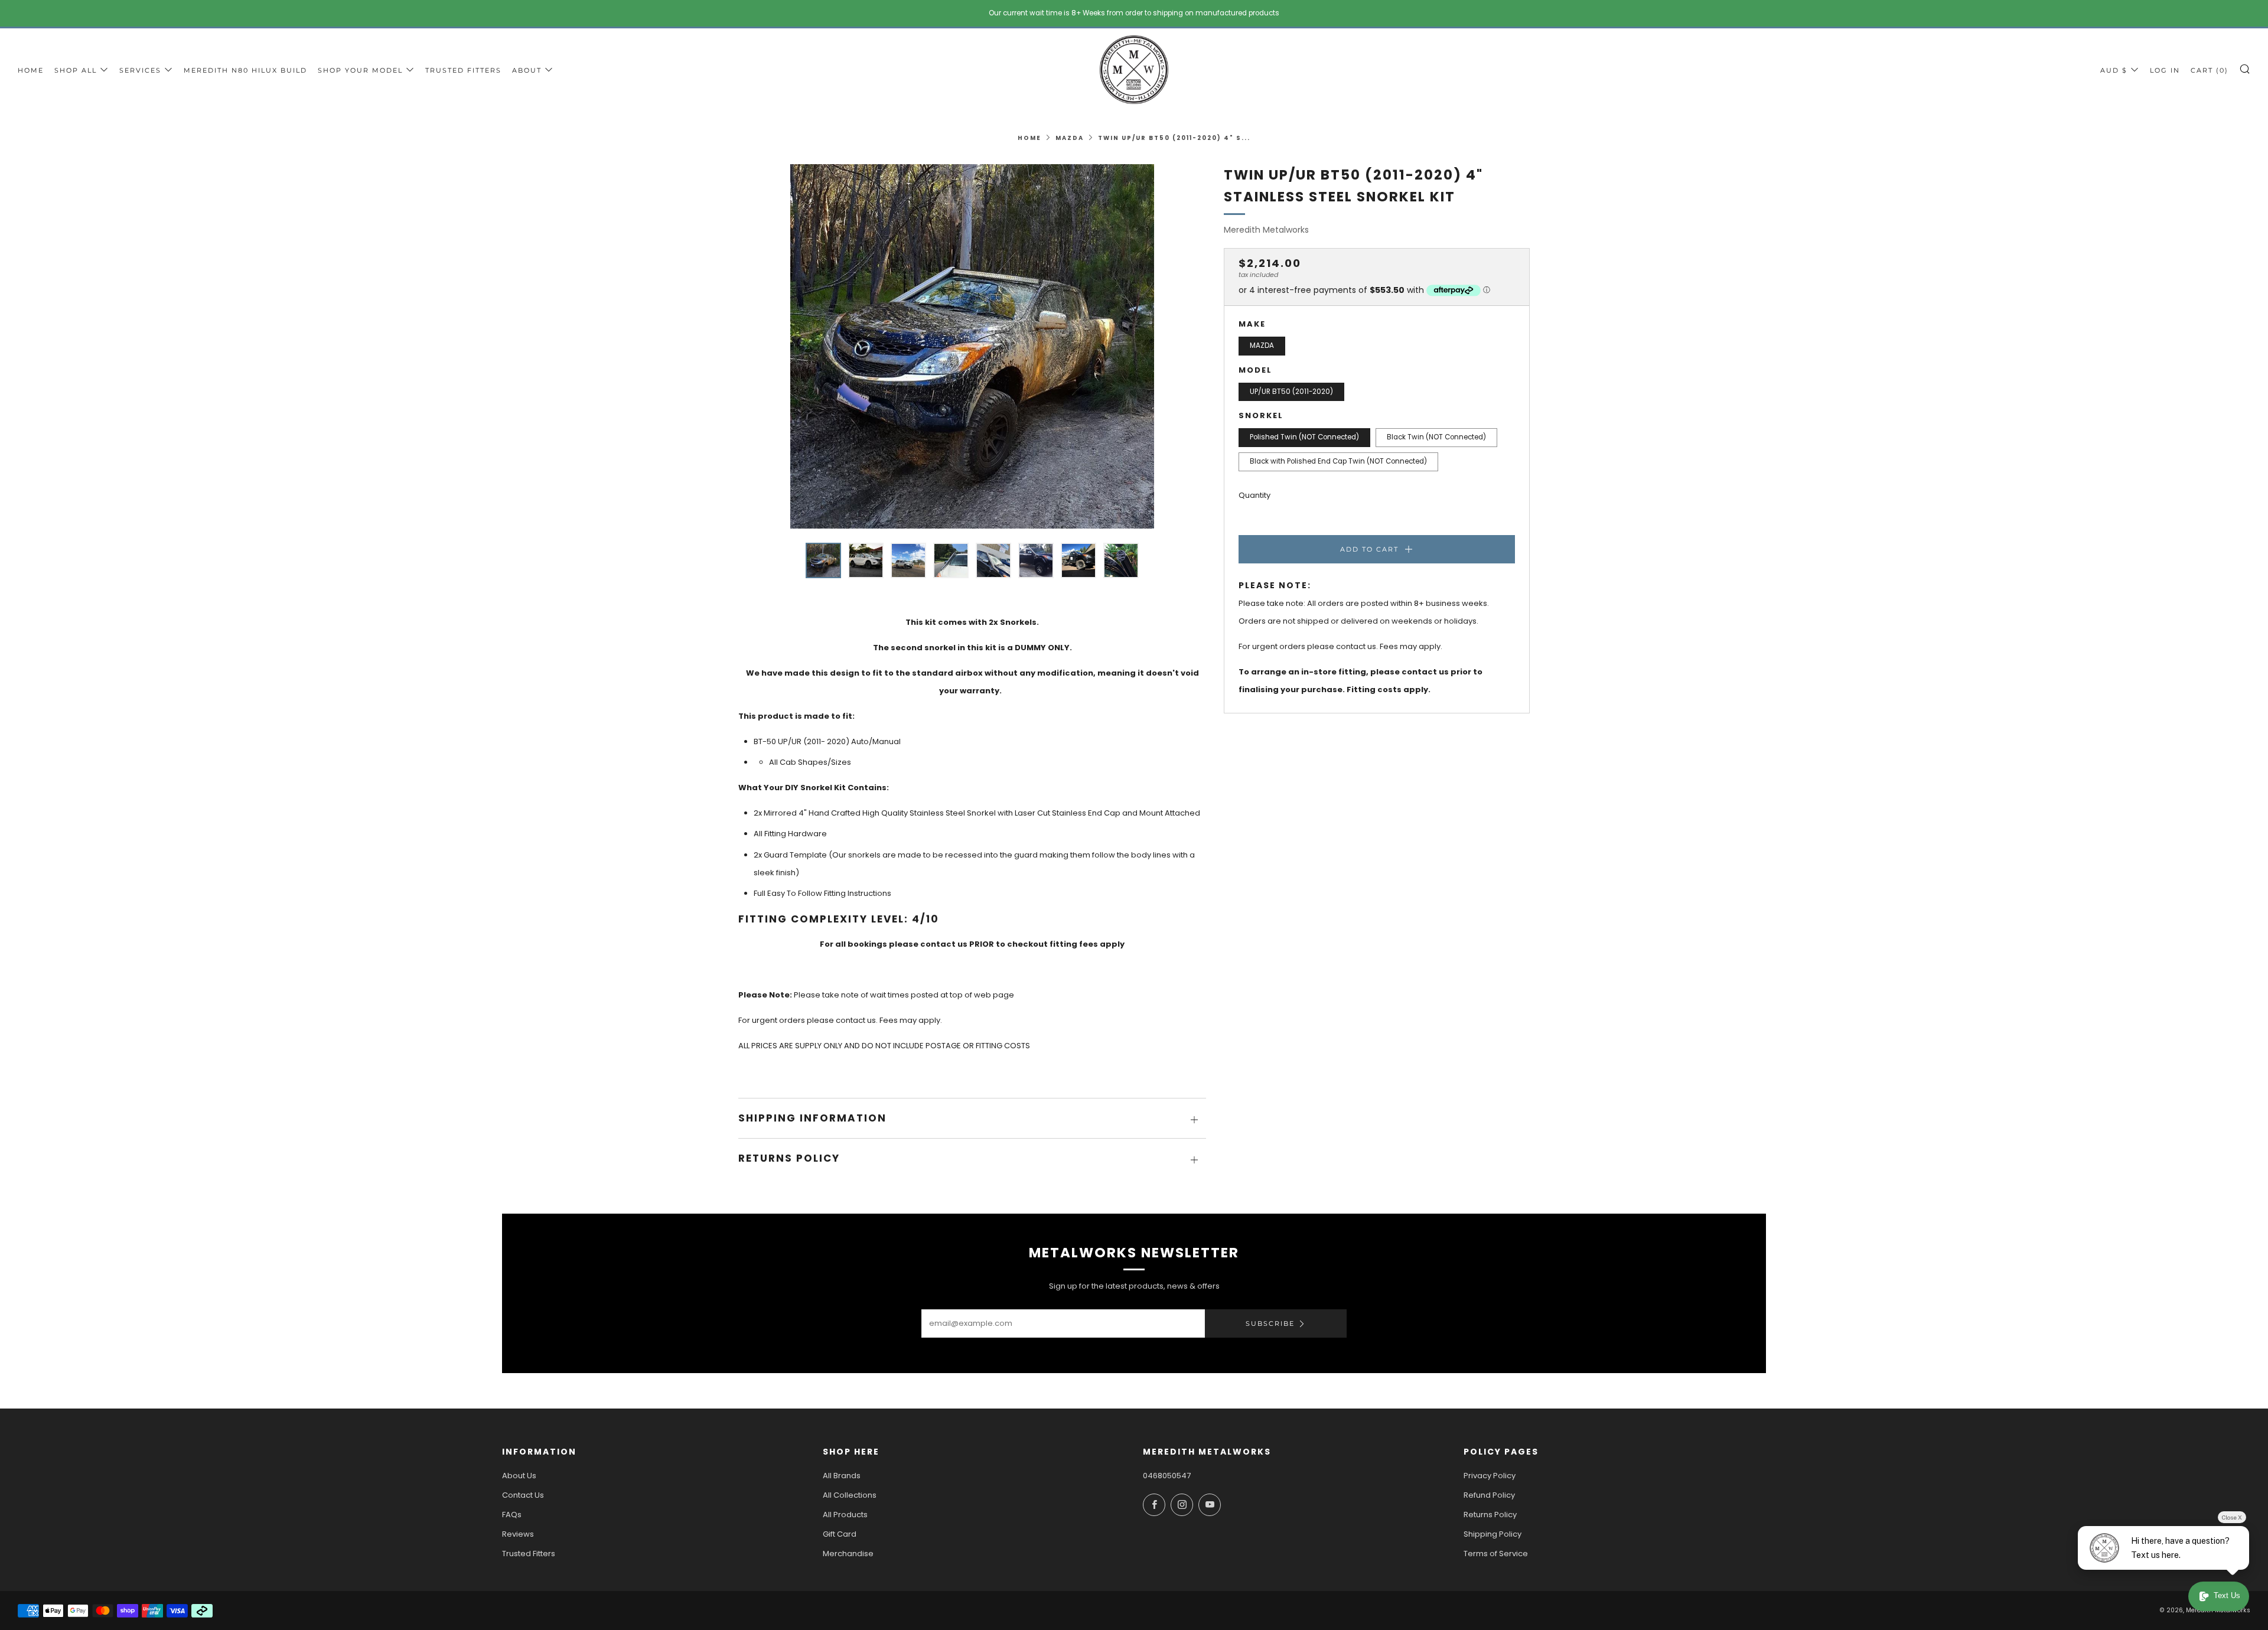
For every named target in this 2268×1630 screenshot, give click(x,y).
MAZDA (1070, 138)
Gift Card (840, 1534)
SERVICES (140, 70)
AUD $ (2114, 70)
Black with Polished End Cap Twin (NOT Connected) (1338, 461)
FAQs (512, 1515)
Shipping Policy (1493, 1534)
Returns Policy (1490, 1515)
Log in (2165, 70)
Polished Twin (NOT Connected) (1304, 438)
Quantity (1254, 495)
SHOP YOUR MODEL (360, 70)
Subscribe (1270, 1323)
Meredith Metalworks (1266, 230)
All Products (845, 1515)
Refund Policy (1489, 1495)
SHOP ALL (76, 70)
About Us (519, 1476)
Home (1029, 138)
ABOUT (527, 70)
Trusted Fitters (463, 70)
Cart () (2210, 70)
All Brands (842, 1476)
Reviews (518, 1534)
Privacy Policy (1490, 1476)
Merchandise (848, 1554)
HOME (31, 70)
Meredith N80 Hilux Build (245, 70)
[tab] (823, 560)
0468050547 (1167, 1476)
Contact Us (523, 1495)
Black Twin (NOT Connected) (1436, 438)
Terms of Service (1496, 1554)
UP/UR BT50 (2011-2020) (1291, 392)
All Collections (850, 1495)
